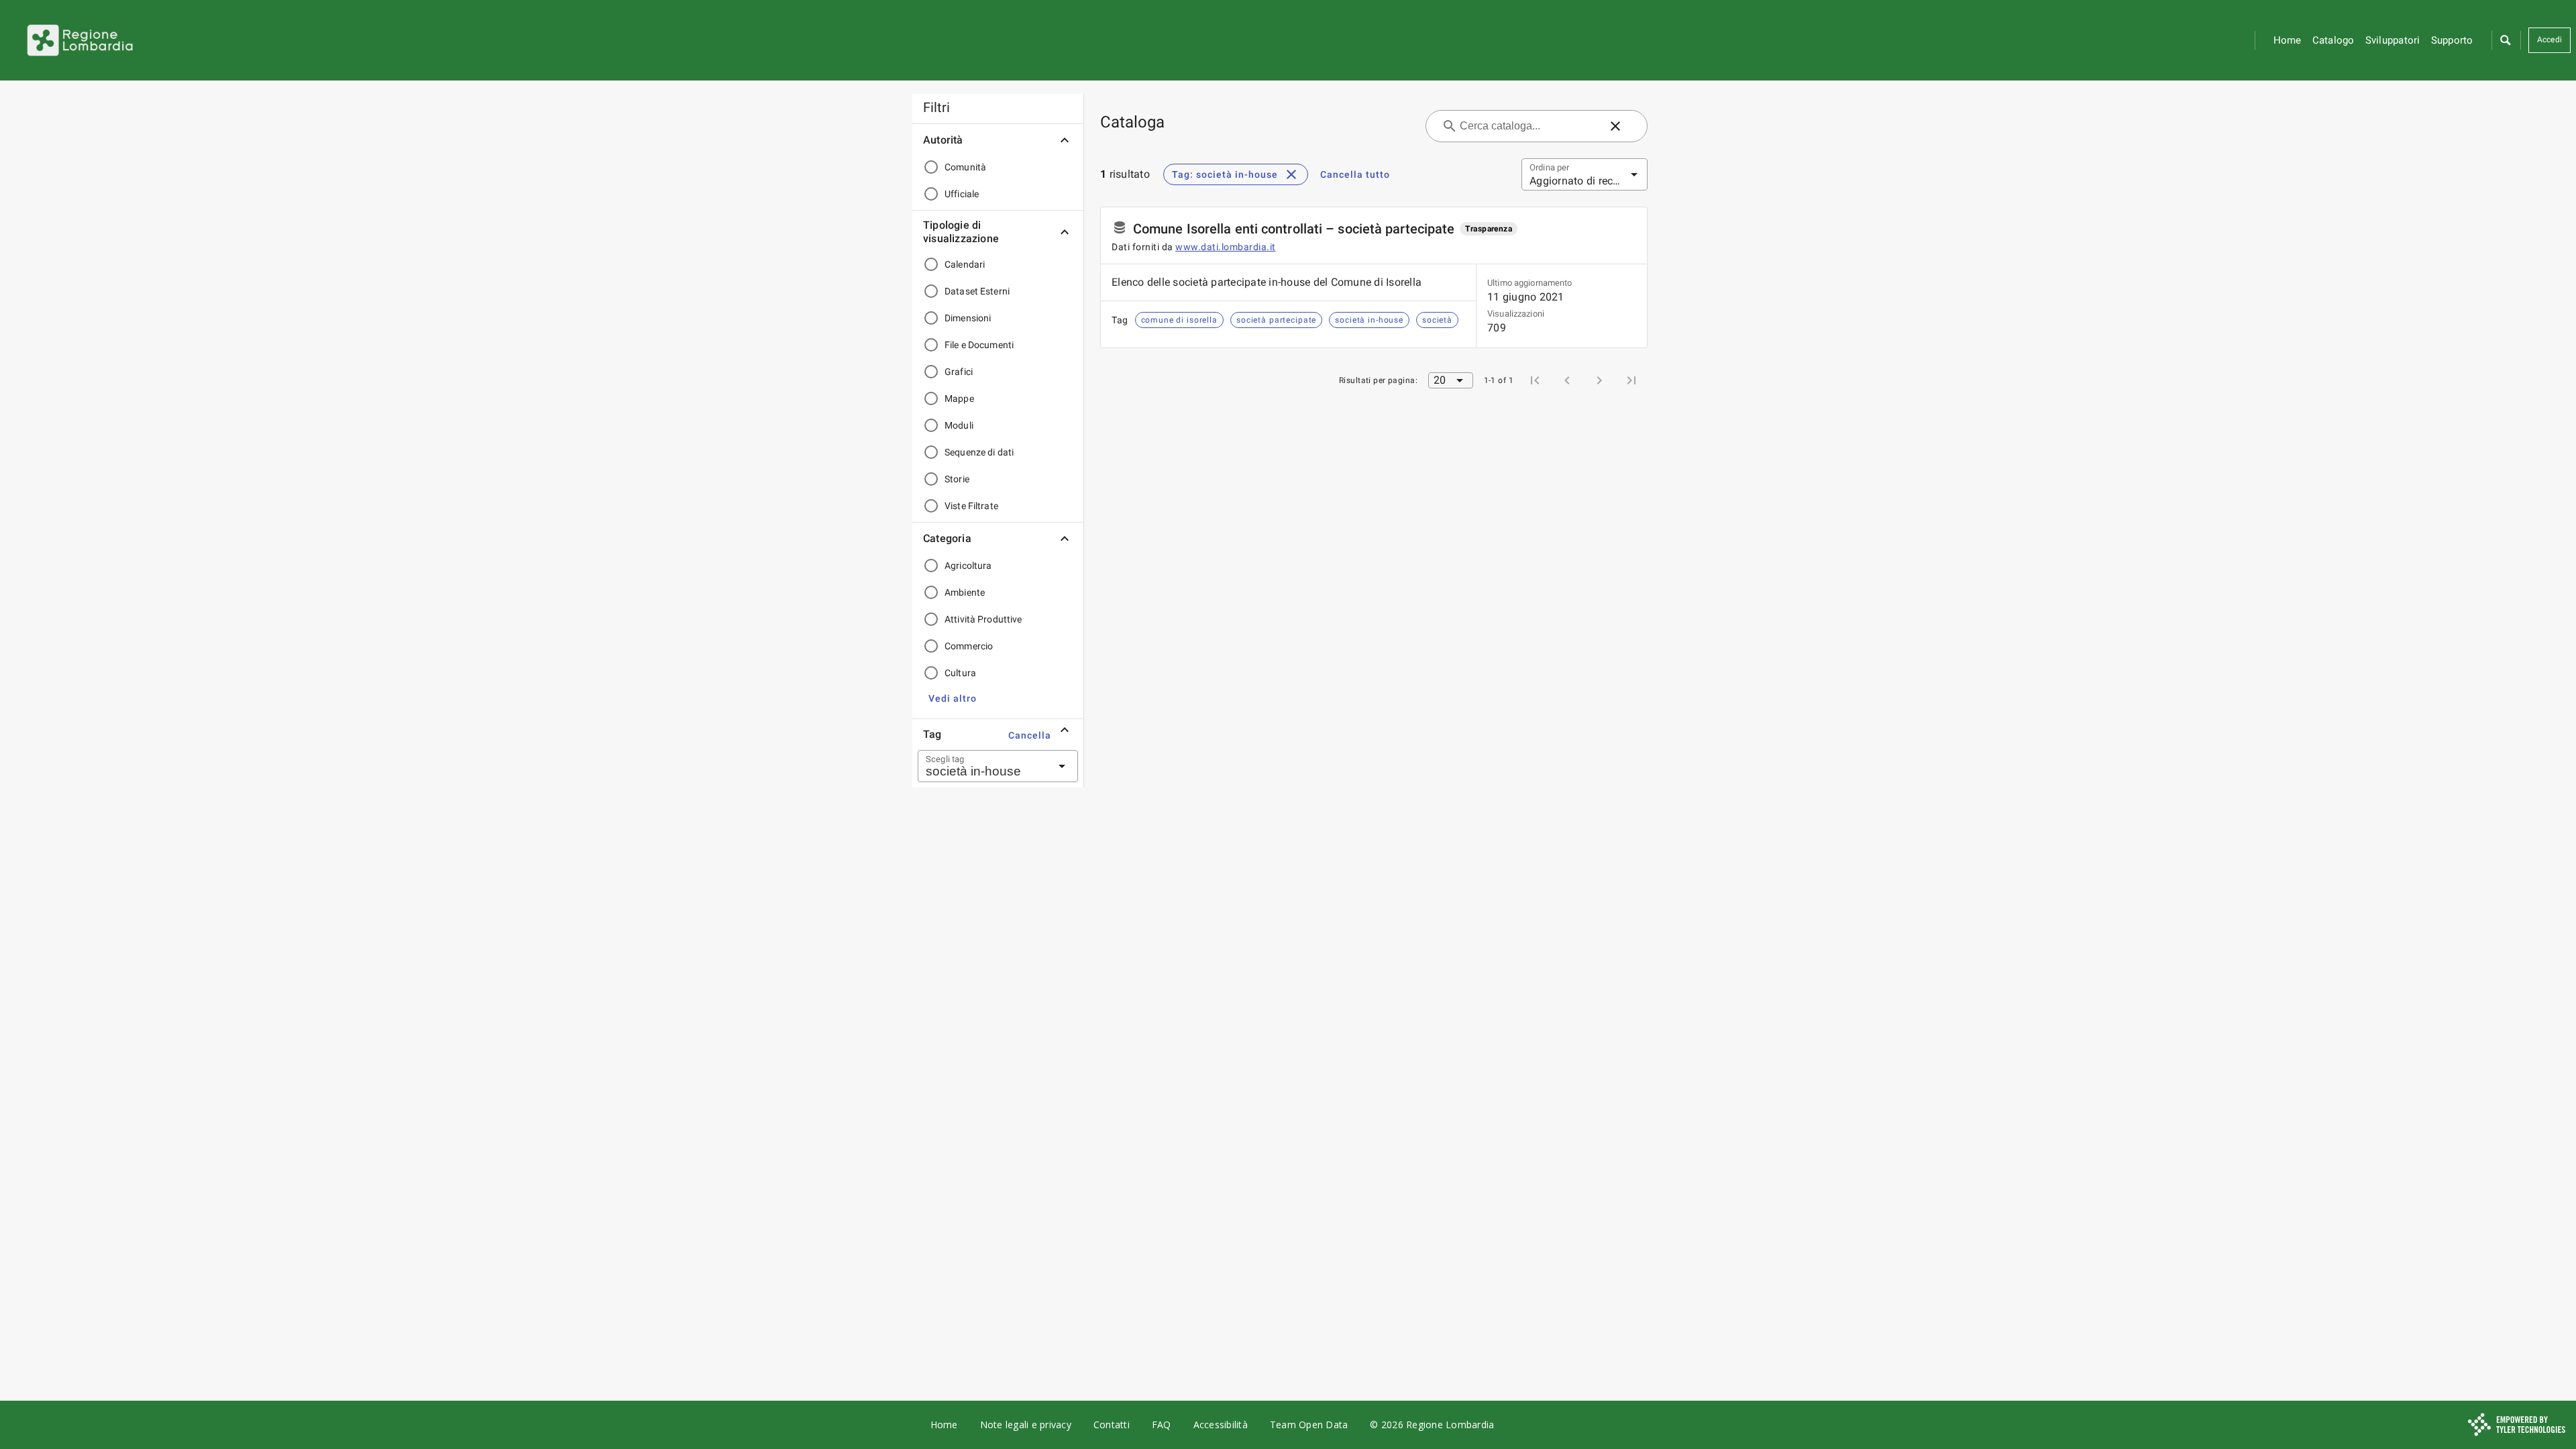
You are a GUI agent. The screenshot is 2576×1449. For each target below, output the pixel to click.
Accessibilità (1221, 1425)
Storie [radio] (957, 479)
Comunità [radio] (965, 167)
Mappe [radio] (959, 398)
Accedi (2550, 40)
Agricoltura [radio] (968, 566)
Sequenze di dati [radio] (979, 452)
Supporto (2452, 40)
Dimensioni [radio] (968, 318)
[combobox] (981, 766)
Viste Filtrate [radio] (971, 506)
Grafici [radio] (959, 372)
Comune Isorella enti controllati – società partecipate (1294, 229)
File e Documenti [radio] (979, 345)
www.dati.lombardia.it (1226, 247)
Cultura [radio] (960, 673)
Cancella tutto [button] (1355, 174)
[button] (2505, 40)
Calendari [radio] (965, 264)
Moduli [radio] (959, 425)
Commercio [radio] (969, 646)
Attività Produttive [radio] (983, 619)
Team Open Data (1309, 1425)
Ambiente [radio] (965, 592)
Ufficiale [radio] (962, 194)
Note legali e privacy (1026, 1425)
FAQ (1162, 1425)
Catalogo (2333, 40)
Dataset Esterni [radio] (977, 291)
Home (2288, 40)
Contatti (1112, 1425)
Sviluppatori (2393, 40)
